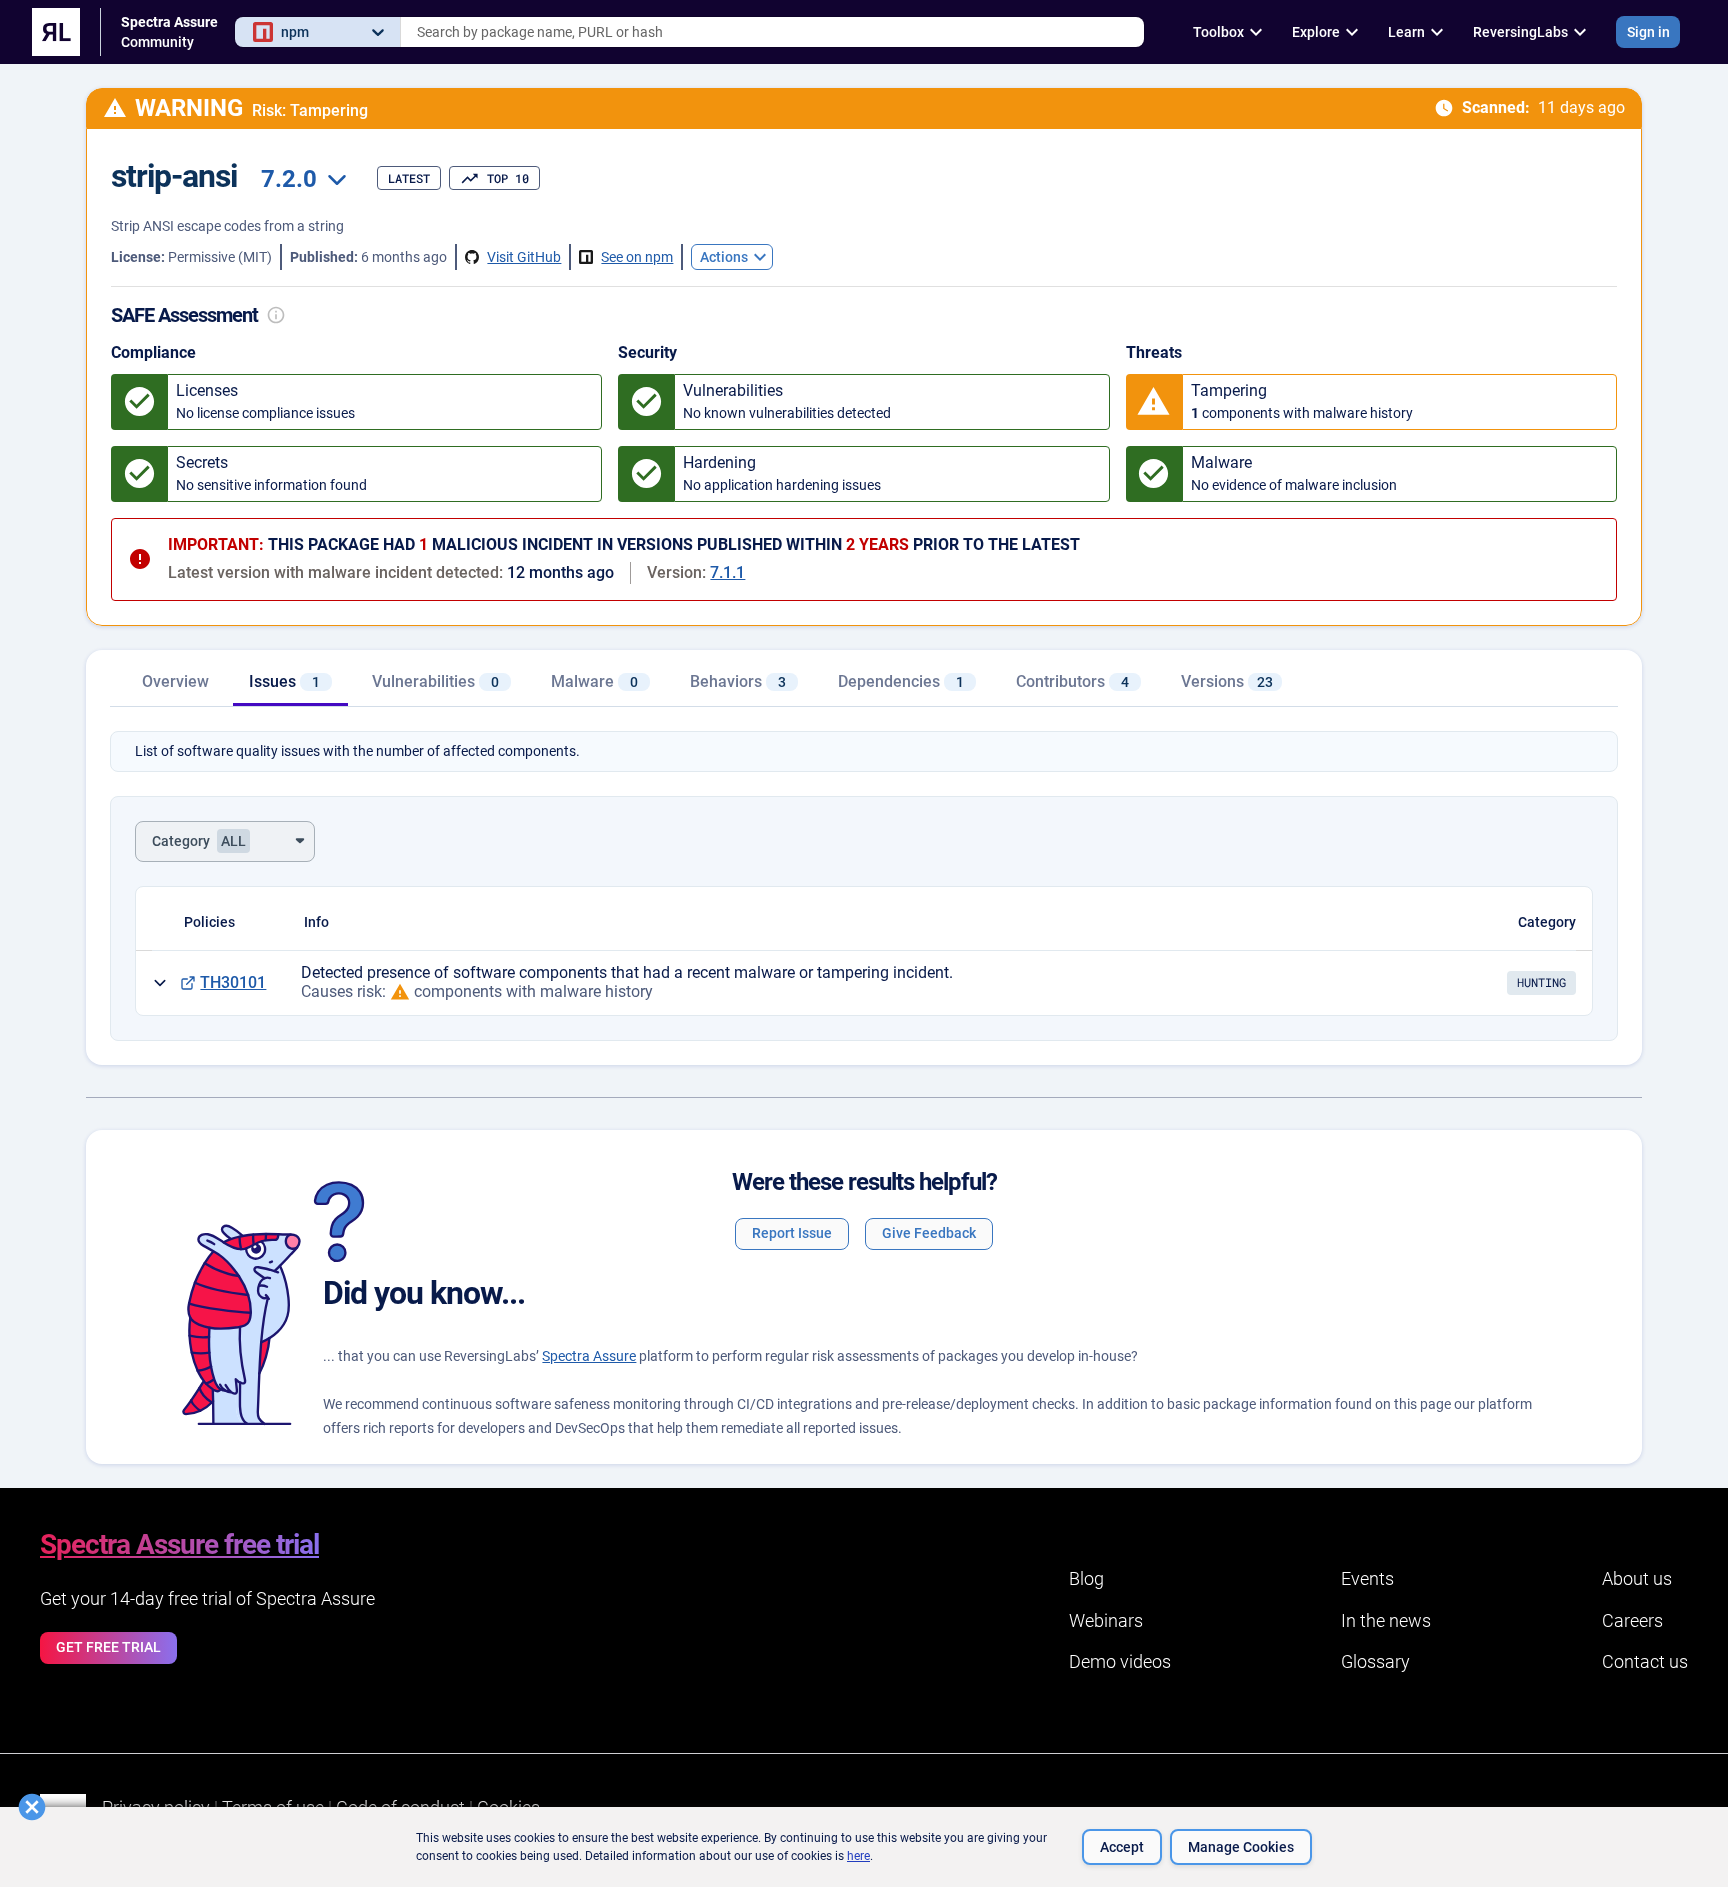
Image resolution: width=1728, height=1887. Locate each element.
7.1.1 (727, 572)
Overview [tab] (175, 681)
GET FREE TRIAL (108, 1647)
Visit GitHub (524, 257)
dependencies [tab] (901, 681)
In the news (1386, 1620)
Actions (724, 257)
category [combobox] (199, 841)
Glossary (1375, 1661)
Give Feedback (929, 1233)
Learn (1406, 32)
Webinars (1106, 1620)
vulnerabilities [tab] (435, 681)
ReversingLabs (1520, 32)
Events (1367, 1578)
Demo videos (1120, 1661)
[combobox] (772, 32)
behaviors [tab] (738, 681)
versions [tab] (1227, 681)
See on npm (637, 257)
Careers (1632, 1620)
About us (1637, 1578)
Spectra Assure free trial (179, 1544)
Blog (1086, 1578)
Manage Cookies (1241, 1847)
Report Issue (792, 1233)
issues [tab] (284, 681)
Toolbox (1218, 32)
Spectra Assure (589, 1356)
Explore (1316, 32)
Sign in (1648, 32)
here (858, 1856)
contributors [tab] (1072, 681)
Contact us (1645, 1661)
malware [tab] (594, 681)
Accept (1122, 1847)
